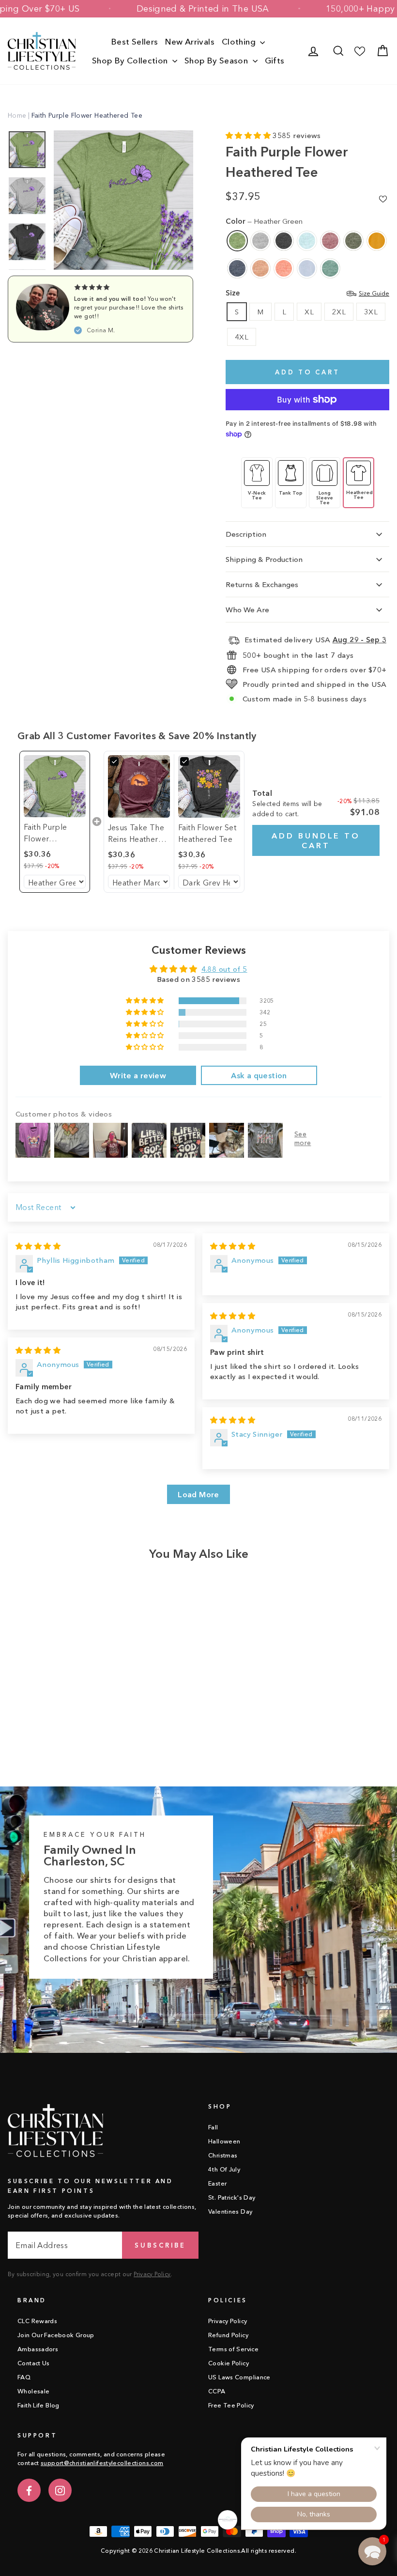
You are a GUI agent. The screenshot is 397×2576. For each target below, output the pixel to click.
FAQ (24, 2377)
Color (264, 221)
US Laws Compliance (239, 2377)
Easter (217, 2183)
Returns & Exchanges (262, 584)
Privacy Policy (152, 2274)
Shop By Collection (131, 60)
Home (17, 115)
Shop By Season (217, 60)
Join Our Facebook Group (56, 2335)
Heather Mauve (330, 241)
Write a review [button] (138, 1075)
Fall (213, 2127)
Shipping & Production (264, 559)
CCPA (217, 2391)
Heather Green (237, 241)
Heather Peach (260, 268)
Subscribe (160, 2245)
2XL (339, 312)
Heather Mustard (377, 241)
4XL (242, 337)
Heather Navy (237, 268)
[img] (38, 1246)
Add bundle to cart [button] (316, 840)
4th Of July (224, 2169)
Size (307, 293)
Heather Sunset (284, 268)
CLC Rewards (37, 2321)
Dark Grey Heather (284, 241)
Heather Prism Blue (307, 268)
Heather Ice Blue (307, 241)
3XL (371, 312)
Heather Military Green (353, 241)
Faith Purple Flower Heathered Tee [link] (51, 833)
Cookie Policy (229, 2363)
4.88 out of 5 (224, 969)
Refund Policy (228, 2335)
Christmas (223, 2155)
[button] (249, 135)
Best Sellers (135, 41)
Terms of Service (233, 2349)
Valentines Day (230, 2211)
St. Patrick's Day (232, 2197)
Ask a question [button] (259, 1075)
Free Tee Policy (231, 2405)
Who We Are (247, 610)
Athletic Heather (260, 241)
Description (246, 534)
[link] (55, 786)
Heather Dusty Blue (330, 268)
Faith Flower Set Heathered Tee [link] (207, 833)
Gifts (275, 60)
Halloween (224, 2141)
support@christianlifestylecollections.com (102, 2463)
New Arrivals (190, 41)
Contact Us (34, 2363)
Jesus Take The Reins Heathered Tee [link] (138, 834)
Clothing (240, 41)
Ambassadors (38, 2349)
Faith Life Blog (38, 2405)
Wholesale (33, 2391)
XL (309, 312)
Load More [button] (198, 1494)
